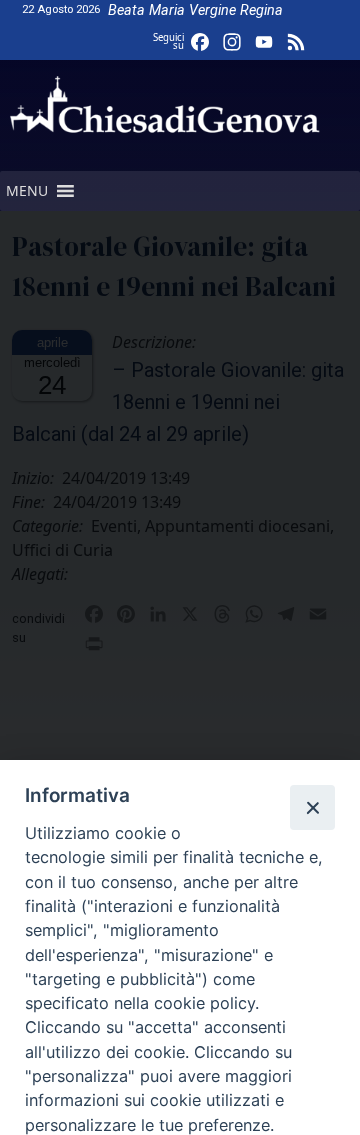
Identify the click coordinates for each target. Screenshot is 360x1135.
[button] (27, 191)
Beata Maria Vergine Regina (195, 10)
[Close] (312, 807)
